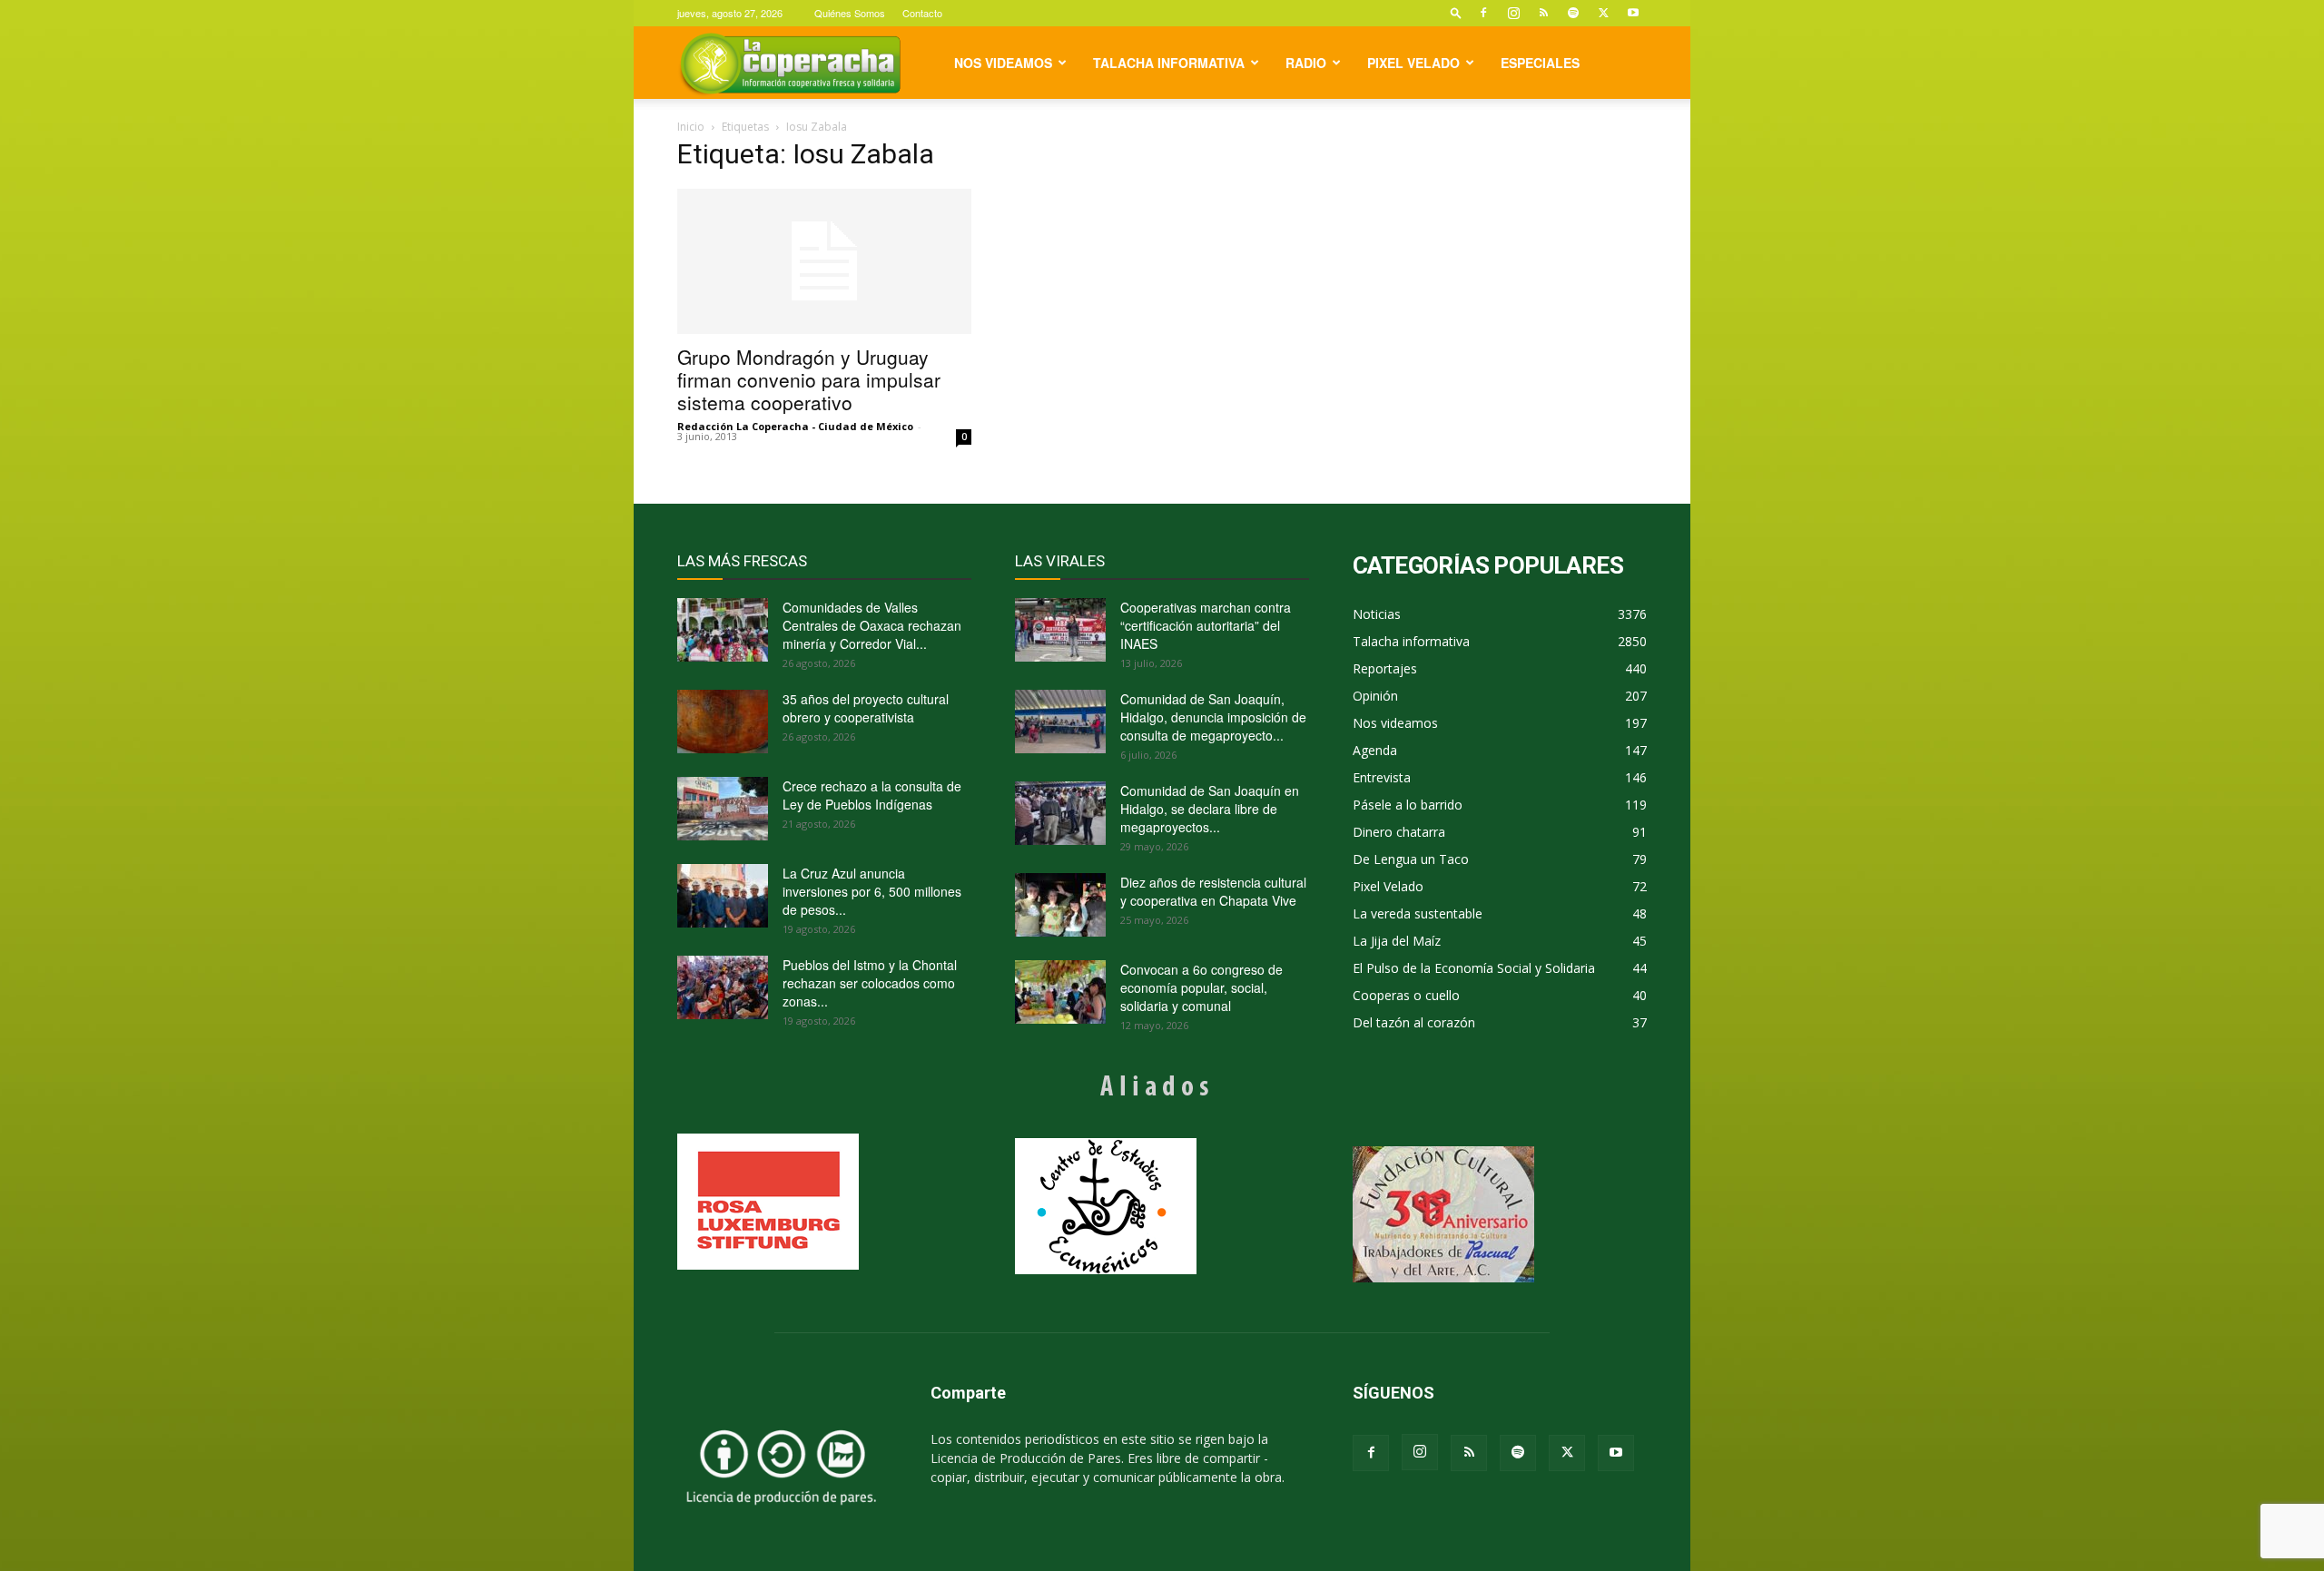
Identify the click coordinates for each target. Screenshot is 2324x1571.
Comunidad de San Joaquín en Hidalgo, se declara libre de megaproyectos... (1210, 809)
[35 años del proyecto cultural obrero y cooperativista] (723, 722)
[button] (1456, 12)
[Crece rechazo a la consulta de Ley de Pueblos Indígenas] (723, 809)
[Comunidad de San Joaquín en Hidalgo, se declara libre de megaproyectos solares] (1060, 813)
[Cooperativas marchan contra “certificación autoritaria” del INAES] (1060, 630)
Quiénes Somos (850, 13)
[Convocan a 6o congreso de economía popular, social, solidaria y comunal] (1060, 992)
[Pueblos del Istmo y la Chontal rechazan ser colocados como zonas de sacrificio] (723, 987)
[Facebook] (1483, 13)
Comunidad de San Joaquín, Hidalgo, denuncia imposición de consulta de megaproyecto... (1213, 717)
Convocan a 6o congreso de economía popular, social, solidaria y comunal (1201, 987)
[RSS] (1543, 13)
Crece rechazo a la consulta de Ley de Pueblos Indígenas (872, 795)
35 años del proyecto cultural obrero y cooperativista (866, 708)
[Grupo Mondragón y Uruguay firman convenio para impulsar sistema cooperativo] (824, 261)
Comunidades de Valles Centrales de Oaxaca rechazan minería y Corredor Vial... (872, 625)
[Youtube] (1633, 13)
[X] (1603, 13)
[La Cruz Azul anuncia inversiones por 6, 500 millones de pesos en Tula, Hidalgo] (723, 896)
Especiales (1540, 63)
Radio (1306, 63)
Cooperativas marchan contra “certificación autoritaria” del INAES (1206, 625)
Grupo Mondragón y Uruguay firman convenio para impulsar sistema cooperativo (809, 379)
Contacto (922, 13)
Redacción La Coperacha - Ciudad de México (795, 426)
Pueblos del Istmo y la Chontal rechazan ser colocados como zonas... (870, 983)
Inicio (691, 127)
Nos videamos (1003, 63)
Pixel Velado (1413, 63)
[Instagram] (1513, 13)
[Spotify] (1573, 13)
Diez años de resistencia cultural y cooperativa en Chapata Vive (1213, 891)
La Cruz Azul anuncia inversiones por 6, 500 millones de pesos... (872, 891)
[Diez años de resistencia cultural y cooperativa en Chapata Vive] (1060, 905)
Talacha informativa (1169, 63)
